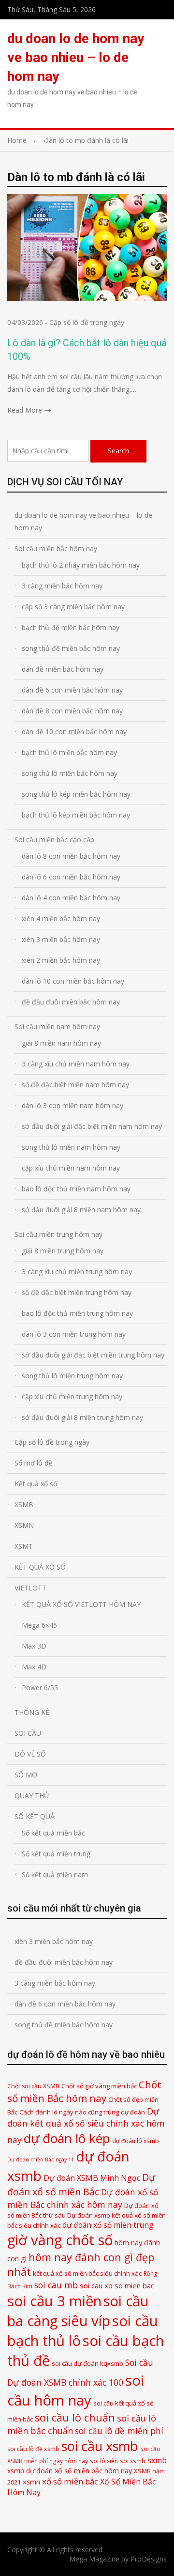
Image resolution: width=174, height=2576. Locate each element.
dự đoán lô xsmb (136, 2141)
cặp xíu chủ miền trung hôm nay (72, 1396)
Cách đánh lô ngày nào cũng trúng (69, 2112)
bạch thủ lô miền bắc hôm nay (69, 752)
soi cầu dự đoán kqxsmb (87, 2363)
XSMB (24, 1504)
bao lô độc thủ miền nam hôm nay (76, 1189)
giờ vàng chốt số (60, 2240)
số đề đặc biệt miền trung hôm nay (77, 1292)
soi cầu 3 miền (54, 2301)
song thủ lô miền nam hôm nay (71, 1147)
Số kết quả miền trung (56, 1854)
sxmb (157, 2460)
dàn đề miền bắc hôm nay (63, 669)
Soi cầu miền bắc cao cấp (54, 840)
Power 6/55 (40, 1688)
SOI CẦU (28, 1733)
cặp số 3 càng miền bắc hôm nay (73, 607)
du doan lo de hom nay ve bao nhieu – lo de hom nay (76, 57)
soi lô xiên (104, 2461)
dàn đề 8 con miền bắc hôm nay (72, 711)
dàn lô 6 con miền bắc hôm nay (71, 877)
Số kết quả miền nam (55, 1874)
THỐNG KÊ (32, 1712)
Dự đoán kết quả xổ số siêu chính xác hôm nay (86, 2125)
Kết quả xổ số (36, 1484)
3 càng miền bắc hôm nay (62, 586)
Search (118, 451)
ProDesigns (149, 2559)
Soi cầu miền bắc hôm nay (56, 548)
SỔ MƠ (26, 1775)
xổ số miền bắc (70, 2481)
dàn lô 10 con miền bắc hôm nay (73, 981)
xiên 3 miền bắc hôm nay (61, 939)
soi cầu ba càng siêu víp (78, 2311)
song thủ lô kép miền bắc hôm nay (76, 794)
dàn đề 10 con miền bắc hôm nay (74, 732)
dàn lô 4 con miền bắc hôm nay (71, 898)
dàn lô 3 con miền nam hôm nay (72, 1105)
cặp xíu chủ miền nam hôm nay (71, 1168)
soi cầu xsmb (100, 2446)
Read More (25, 410)
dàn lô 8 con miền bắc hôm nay (71, 856)
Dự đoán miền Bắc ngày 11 (41, 2160)
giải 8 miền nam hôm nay (61, 1043)
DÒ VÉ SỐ (30, 1754)
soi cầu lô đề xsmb (33, 2449)
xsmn (31, 2482)
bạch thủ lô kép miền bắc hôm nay (76, 815)
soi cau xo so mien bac (117, 2285)
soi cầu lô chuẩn (75, 2417)
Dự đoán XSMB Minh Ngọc (92, 2178)
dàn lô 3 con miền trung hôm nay (74, 1334)
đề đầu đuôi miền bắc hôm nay (71, 1002)
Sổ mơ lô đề (34, 1463)
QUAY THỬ (32, 1796)
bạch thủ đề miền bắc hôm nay (71, 627)
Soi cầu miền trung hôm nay (58, 1234)
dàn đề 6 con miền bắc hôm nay (72, 690)
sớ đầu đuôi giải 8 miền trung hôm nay (82, 1417)
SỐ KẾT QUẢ (35, 1816)
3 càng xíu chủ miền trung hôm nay (77, 1272)
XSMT (24, 1546)
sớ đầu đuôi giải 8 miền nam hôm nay (81, 1210)
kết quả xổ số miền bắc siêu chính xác (87, 2273)
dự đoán (133, 2112)
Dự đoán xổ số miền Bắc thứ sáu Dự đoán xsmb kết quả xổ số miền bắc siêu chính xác (87, 2215)
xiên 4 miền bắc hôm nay (61, 918)
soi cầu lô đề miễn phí (119, 2431)
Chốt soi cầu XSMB (33, 2086)
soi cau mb (56, 2285)
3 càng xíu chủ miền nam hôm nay (76, 1064)
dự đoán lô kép (67, 2138)
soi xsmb (133, 2461)
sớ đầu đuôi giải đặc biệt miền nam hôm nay (92, 1126)
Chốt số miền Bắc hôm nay (84, 2091)
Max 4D (34, 1667)
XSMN (24, 1525)
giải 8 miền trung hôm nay (63, 1251)
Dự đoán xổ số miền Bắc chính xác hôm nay (83, 2198)
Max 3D (34, 1646)
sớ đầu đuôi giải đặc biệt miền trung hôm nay (93, 1355)
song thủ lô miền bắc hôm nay (70, 773)
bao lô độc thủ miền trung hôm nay (77, 1313)
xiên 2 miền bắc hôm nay (61, 960)
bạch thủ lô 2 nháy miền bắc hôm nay (81, 565)
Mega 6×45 (39, 1625)
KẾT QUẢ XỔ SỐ (40, 1567)
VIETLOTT (30, 1588)
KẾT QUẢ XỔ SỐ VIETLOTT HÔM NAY (81, 1604)
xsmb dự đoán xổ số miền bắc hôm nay (70, 2471)
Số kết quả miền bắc (53, 1833)
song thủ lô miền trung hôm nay (72, 1376)
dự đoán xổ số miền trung (108, 2225)
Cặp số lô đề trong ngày (87, 322)
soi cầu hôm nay (76, 2390)
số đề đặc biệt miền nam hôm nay (75, 1085)
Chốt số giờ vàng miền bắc (99, 2086)
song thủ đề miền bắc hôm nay (71, 648)
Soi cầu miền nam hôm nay (57, 1026)
